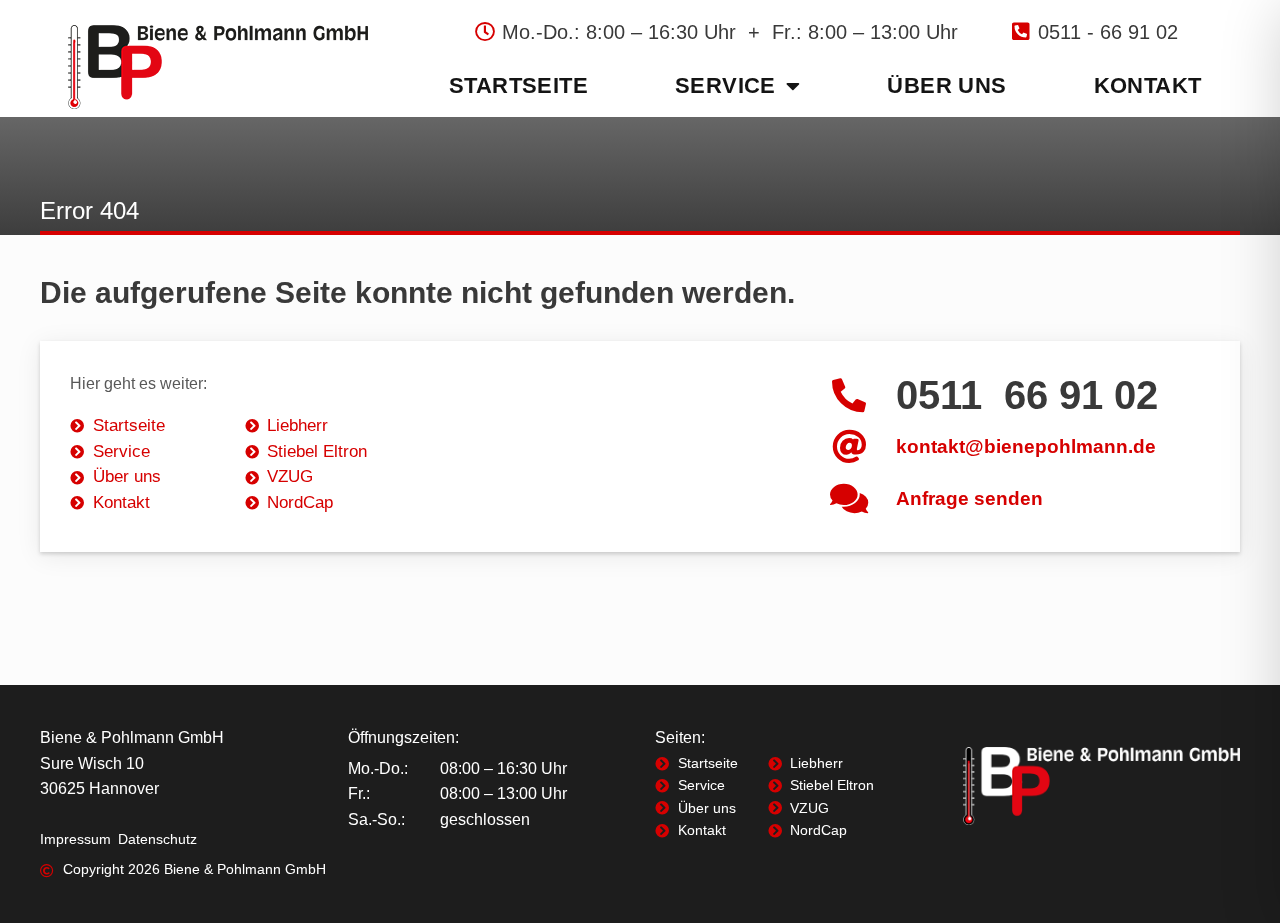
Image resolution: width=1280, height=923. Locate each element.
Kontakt (1148, 85)
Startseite (518, 85)
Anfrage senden (969, 498)
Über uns (946, 85)
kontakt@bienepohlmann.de (1026, 446)
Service (725, 85)
